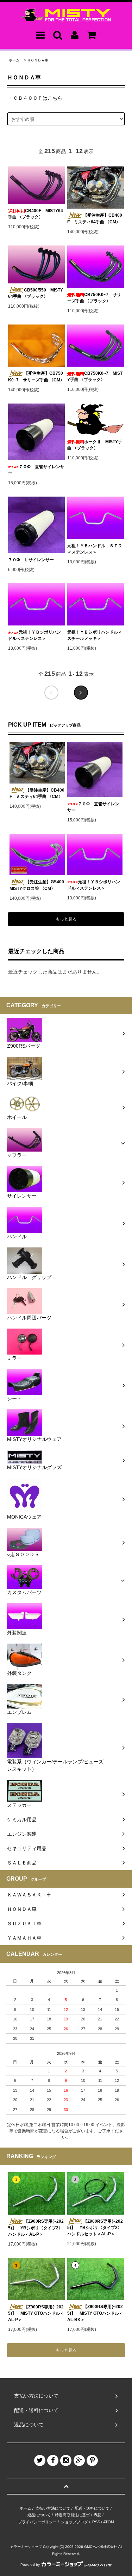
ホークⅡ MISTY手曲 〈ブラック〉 (95, 445)
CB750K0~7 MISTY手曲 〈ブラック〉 (95, 376)
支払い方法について (53, 2508)
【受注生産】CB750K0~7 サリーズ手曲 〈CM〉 (36, 377)
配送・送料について (92, 2508)
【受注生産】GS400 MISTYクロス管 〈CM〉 (37, 885)
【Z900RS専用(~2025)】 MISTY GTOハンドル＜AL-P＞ (36, 2313)
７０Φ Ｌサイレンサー (31, 560)
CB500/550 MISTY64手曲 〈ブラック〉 (36, 293)
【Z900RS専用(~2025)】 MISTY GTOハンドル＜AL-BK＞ (95, 2313)
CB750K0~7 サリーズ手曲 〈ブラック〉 (94, 298)
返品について (39, 2515)
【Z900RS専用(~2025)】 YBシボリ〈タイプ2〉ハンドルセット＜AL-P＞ (95, 2228)
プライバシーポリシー (37, 2522)
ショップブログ (74, 2522)
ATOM (109, 2522)
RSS (96, 2522)
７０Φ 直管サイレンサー (36, 470)
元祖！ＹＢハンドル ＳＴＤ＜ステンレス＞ (95, 549)
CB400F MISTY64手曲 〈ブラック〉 (36, 214)
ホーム (14, 60)
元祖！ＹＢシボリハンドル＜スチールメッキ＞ (95, 635)
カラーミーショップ (26, 2547)
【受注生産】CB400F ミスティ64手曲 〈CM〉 (95, 219)
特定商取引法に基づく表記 (78, 2515)
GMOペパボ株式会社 (101, 2547)
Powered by (30, 2565)
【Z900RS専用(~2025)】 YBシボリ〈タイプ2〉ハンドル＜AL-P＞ (36, 2228)
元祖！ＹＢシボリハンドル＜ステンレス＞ (34, 635)
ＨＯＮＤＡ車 (38, 60)
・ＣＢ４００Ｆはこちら (35, 98)
